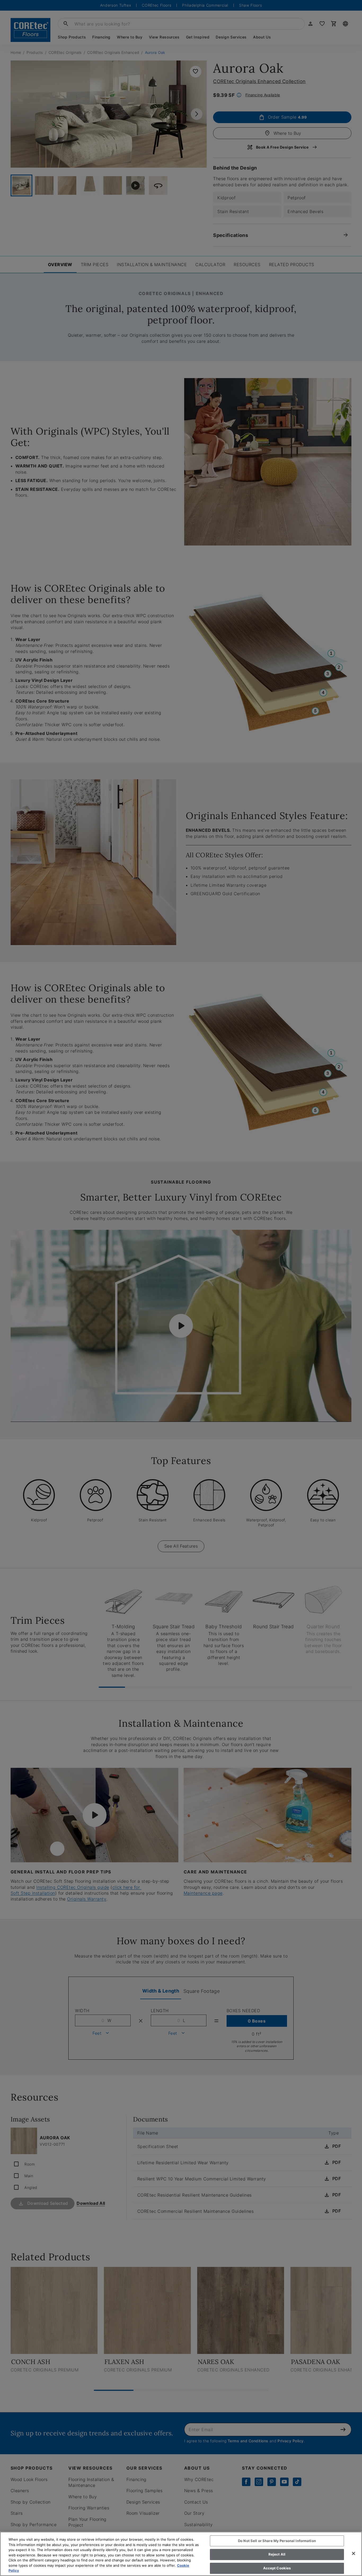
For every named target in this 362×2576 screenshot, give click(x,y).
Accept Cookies (277, 2568)
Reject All (277, 2554)
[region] (181, 2554)
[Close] (354, 2553)
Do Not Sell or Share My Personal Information (277, 2541)
